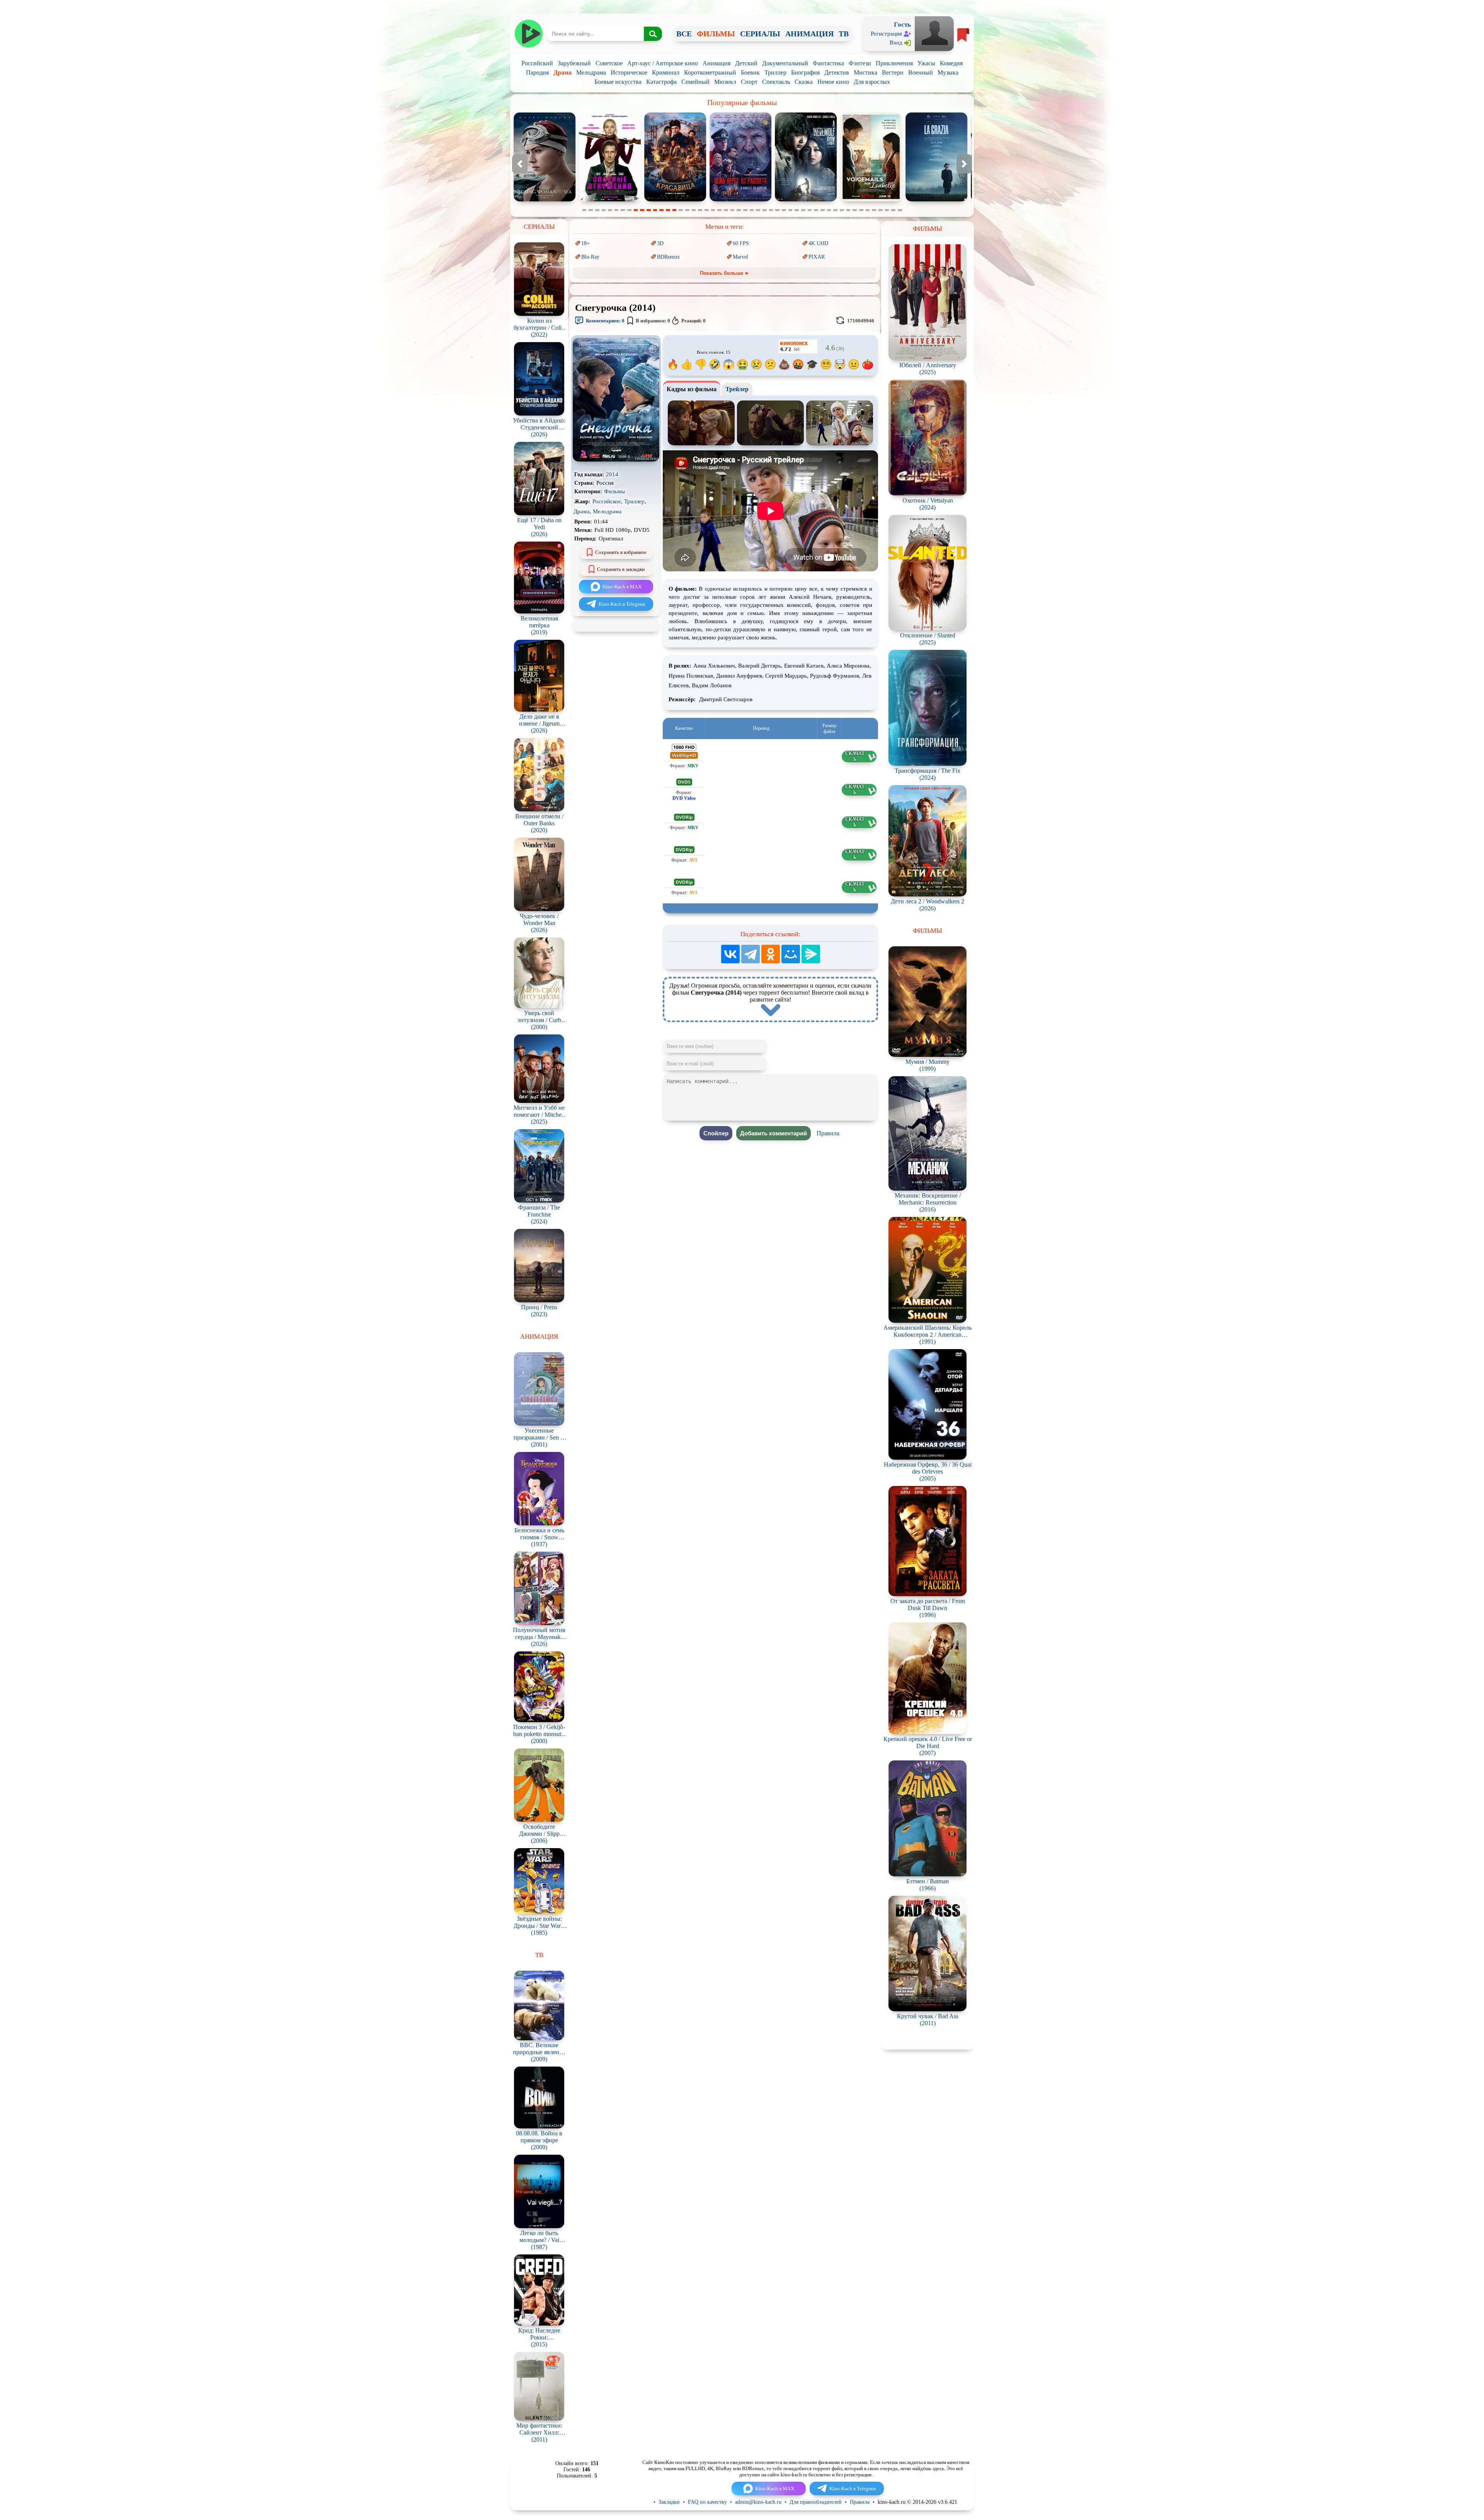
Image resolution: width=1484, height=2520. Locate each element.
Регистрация (886, 34)
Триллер (775, 72)
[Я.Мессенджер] (811, 954)
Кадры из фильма (692, 389)
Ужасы (926, 63)
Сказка (804, 82)
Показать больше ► (725, 273)
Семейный (695, 82)
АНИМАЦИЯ (809, 34)
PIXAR (817, 257)
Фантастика (828, 63)
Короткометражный (710, 72)
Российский (537, 63)
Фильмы (614, 491)
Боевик (750, 72)
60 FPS (741, 243)
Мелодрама (591, 72)
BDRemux (668, 257)
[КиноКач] (528, 34)
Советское (609, 63)
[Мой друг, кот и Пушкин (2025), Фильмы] (806, 200)
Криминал (666, 72)
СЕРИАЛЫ (760, 34)
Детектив (837, 72)
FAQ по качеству (707, 2502)
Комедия (951, 63)
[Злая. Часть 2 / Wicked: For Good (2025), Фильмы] (675, 200)
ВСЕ (684, 34)
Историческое (629, 72)
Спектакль (776, 82)
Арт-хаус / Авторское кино (663, 63)
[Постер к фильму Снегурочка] (616, 460)
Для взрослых (872, 82)
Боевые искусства (618, 82)
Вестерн (893, 72)
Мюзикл (725, 82)
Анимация (716, 63)
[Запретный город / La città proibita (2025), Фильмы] (740, 200)
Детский (746, 63)
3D (660, 243)
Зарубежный (574, 63)
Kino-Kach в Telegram (622, 604)
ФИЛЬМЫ (716, 34)
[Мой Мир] (791, 954)
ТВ (844, 34)
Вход (896, 43)
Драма (562, 72)
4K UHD (818, 243)
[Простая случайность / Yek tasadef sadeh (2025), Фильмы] (610, 200)
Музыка (948, 72)
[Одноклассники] (771, 954)
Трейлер (737, 389)
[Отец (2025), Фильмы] (545, 200)
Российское (607, 501)
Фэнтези (860, 63)
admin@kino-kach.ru (758, 2502)
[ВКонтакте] (730, 954)
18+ (585, 243)
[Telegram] (751, 954)
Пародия (537, 72)
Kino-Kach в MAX (622, 587)
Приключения (894, 63)
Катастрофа (661, 82)
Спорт (749, 82)
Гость (902, 25)
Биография (805, 72)
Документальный (785, 63)
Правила (828, 1133)
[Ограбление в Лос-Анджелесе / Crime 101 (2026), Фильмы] (936, 200)
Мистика (865, 72)
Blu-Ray (590, 257)
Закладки (669, 2502)
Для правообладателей (816, 2502)
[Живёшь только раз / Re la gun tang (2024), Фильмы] (871, 200)
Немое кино (833, 82)
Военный (921, 72)
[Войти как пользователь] (934, 33)
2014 (612, 474)
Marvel (740, 257)
